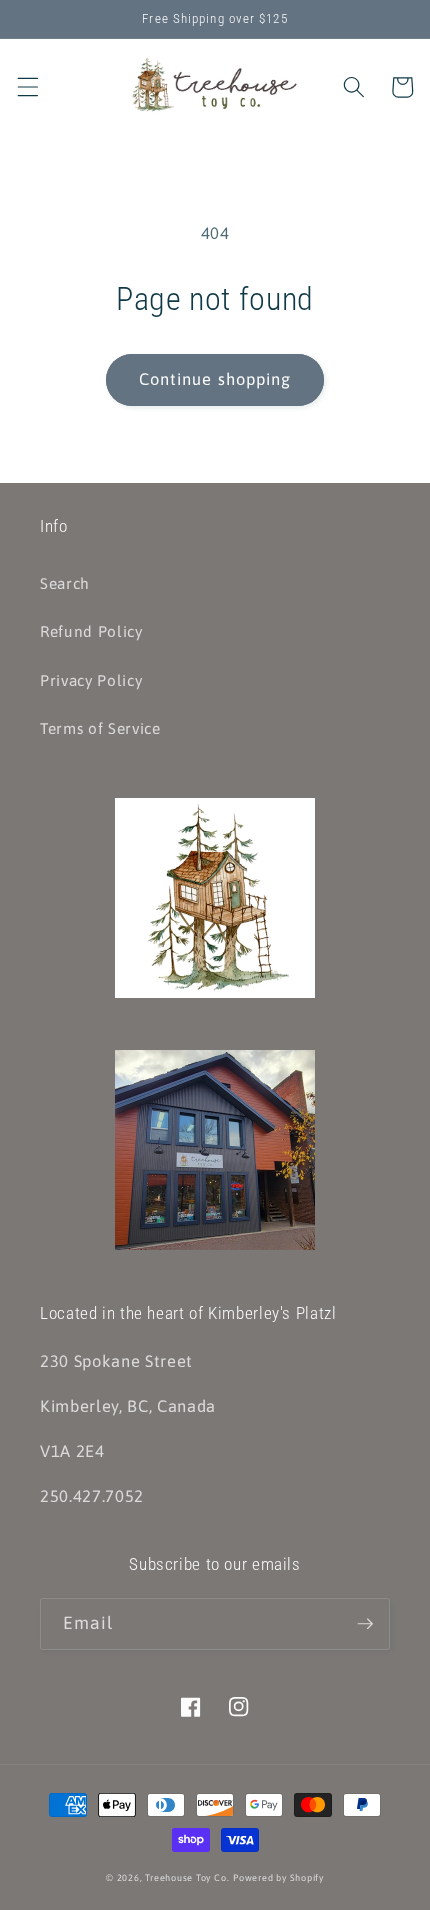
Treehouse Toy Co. (187, 1877)
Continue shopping (215, 379)
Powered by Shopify (278, 1877)
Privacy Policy (91, 680)
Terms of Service (100, 728)
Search (65, 583)
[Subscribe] (365, 1624)
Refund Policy (91, 631)
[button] (27, 87)
